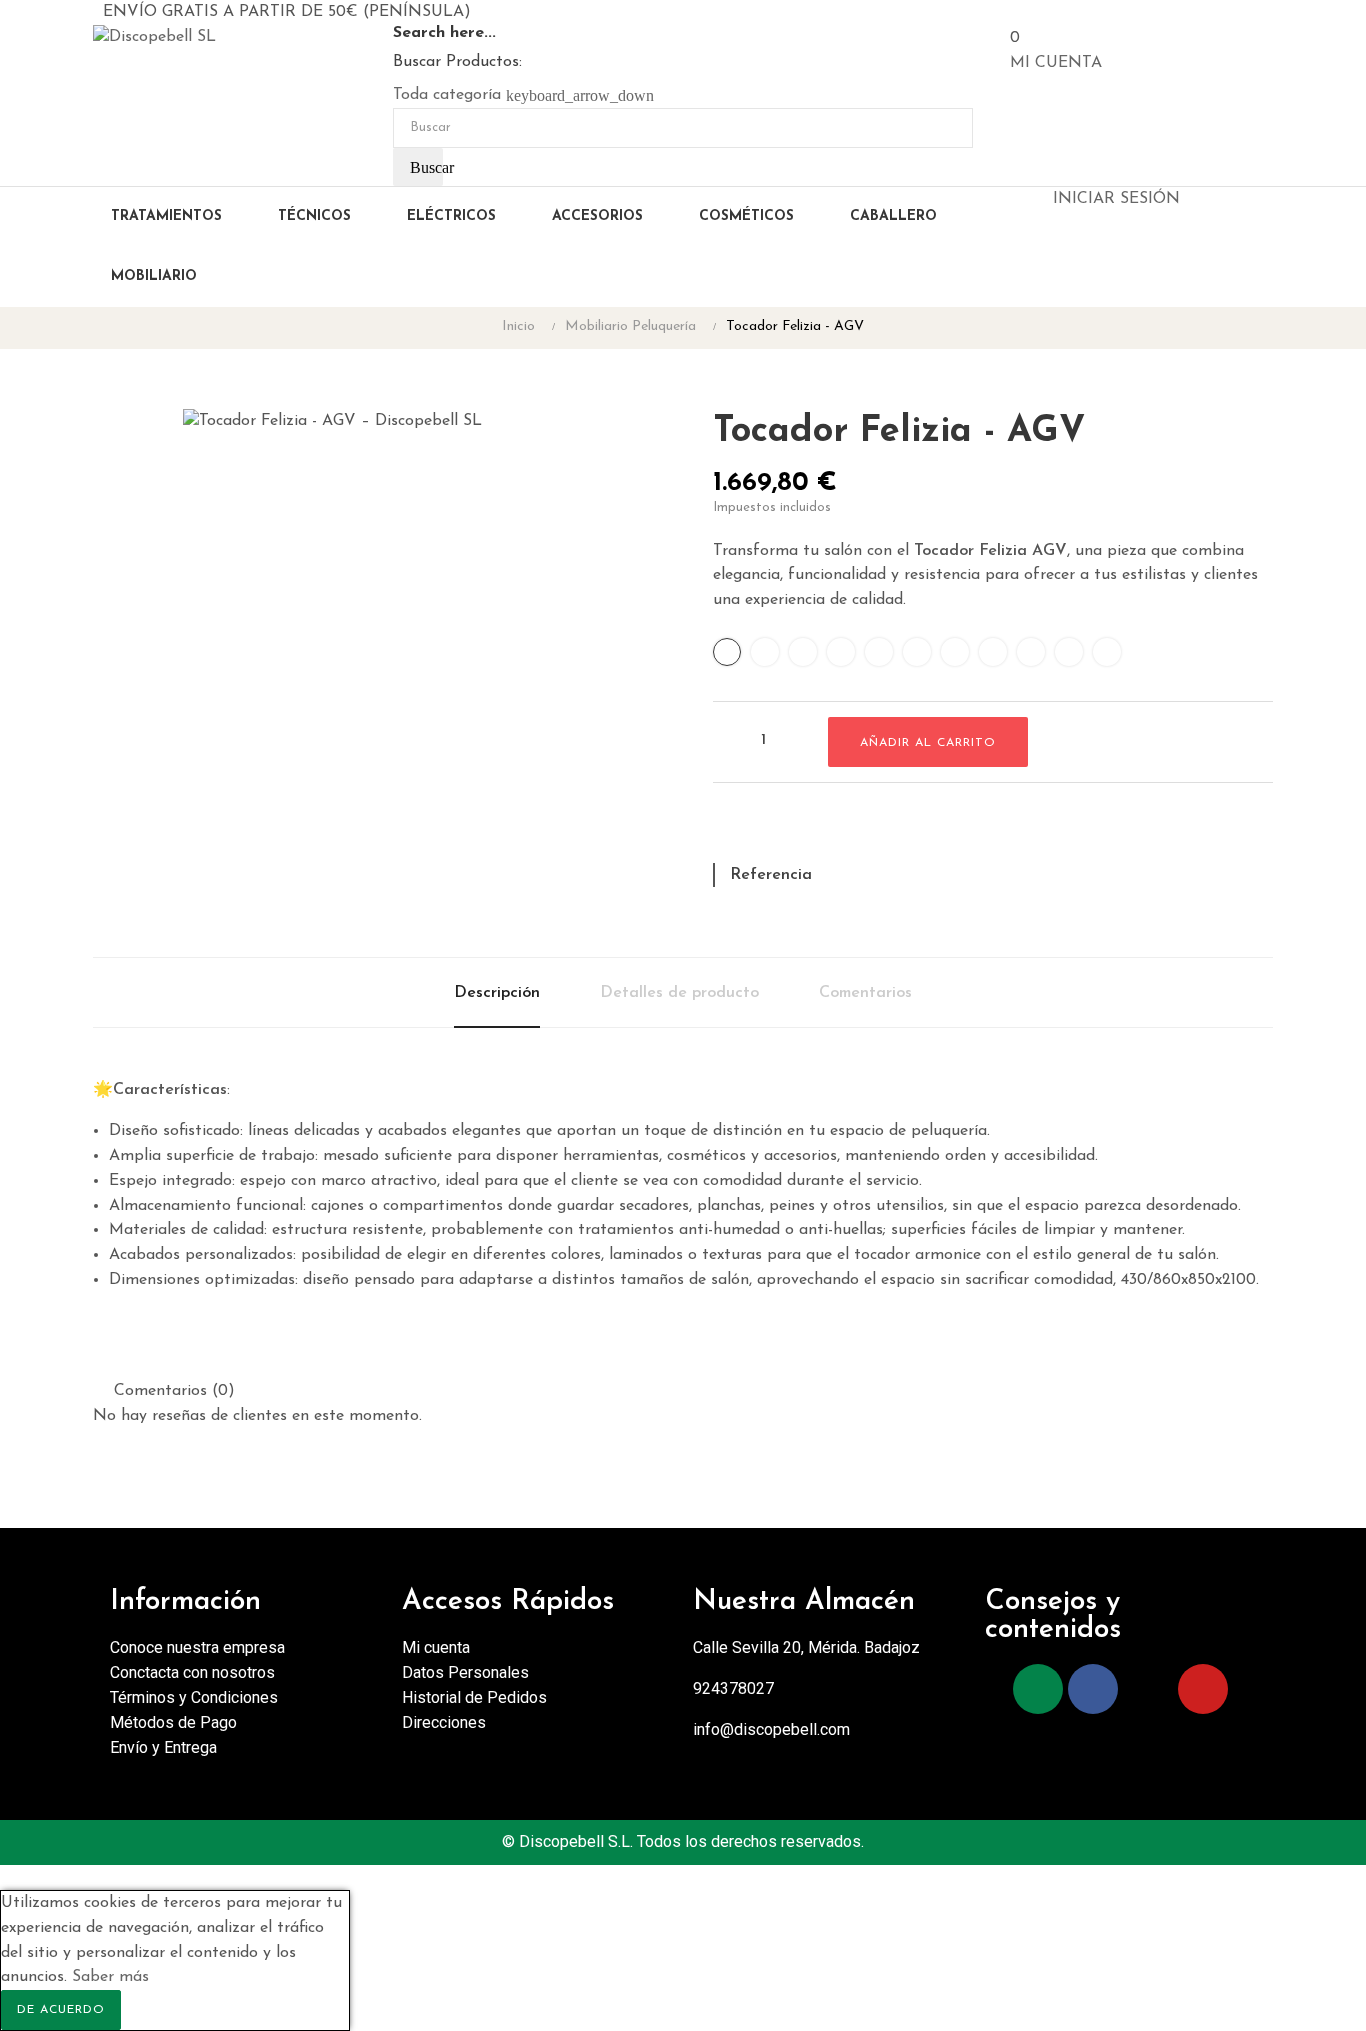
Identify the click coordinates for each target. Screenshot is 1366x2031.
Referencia (771, 875)
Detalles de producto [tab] (679, 993)
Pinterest (798, 830)
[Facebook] (1093, 1689)
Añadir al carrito (928, 743)
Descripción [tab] (497, 993)
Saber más (110, 1977)
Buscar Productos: (457, 62)
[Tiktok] (1148, 1689)
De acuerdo (61, 2010)
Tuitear (763, 830)
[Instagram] (1038, 1689)
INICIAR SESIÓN (1116, 199)
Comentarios (865, 993)
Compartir (728, 830)
